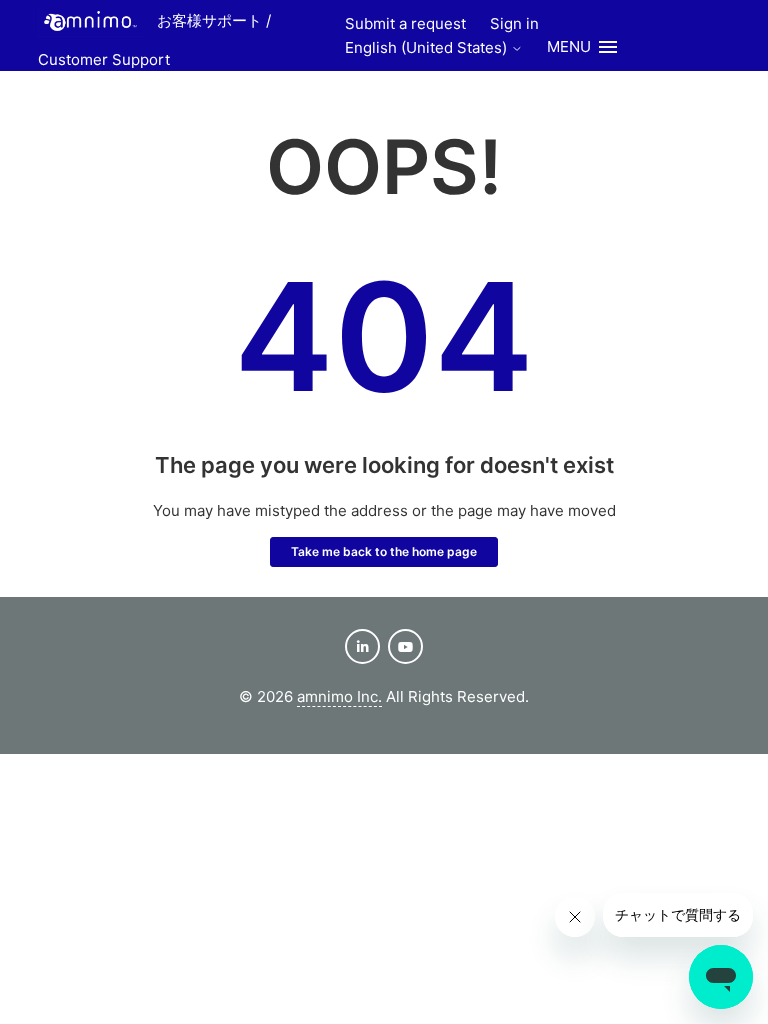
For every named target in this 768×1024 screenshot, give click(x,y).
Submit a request (405, 23)
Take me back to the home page (384, 551)
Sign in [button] (514, 23)
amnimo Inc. (339, 696)
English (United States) (428, 47)
